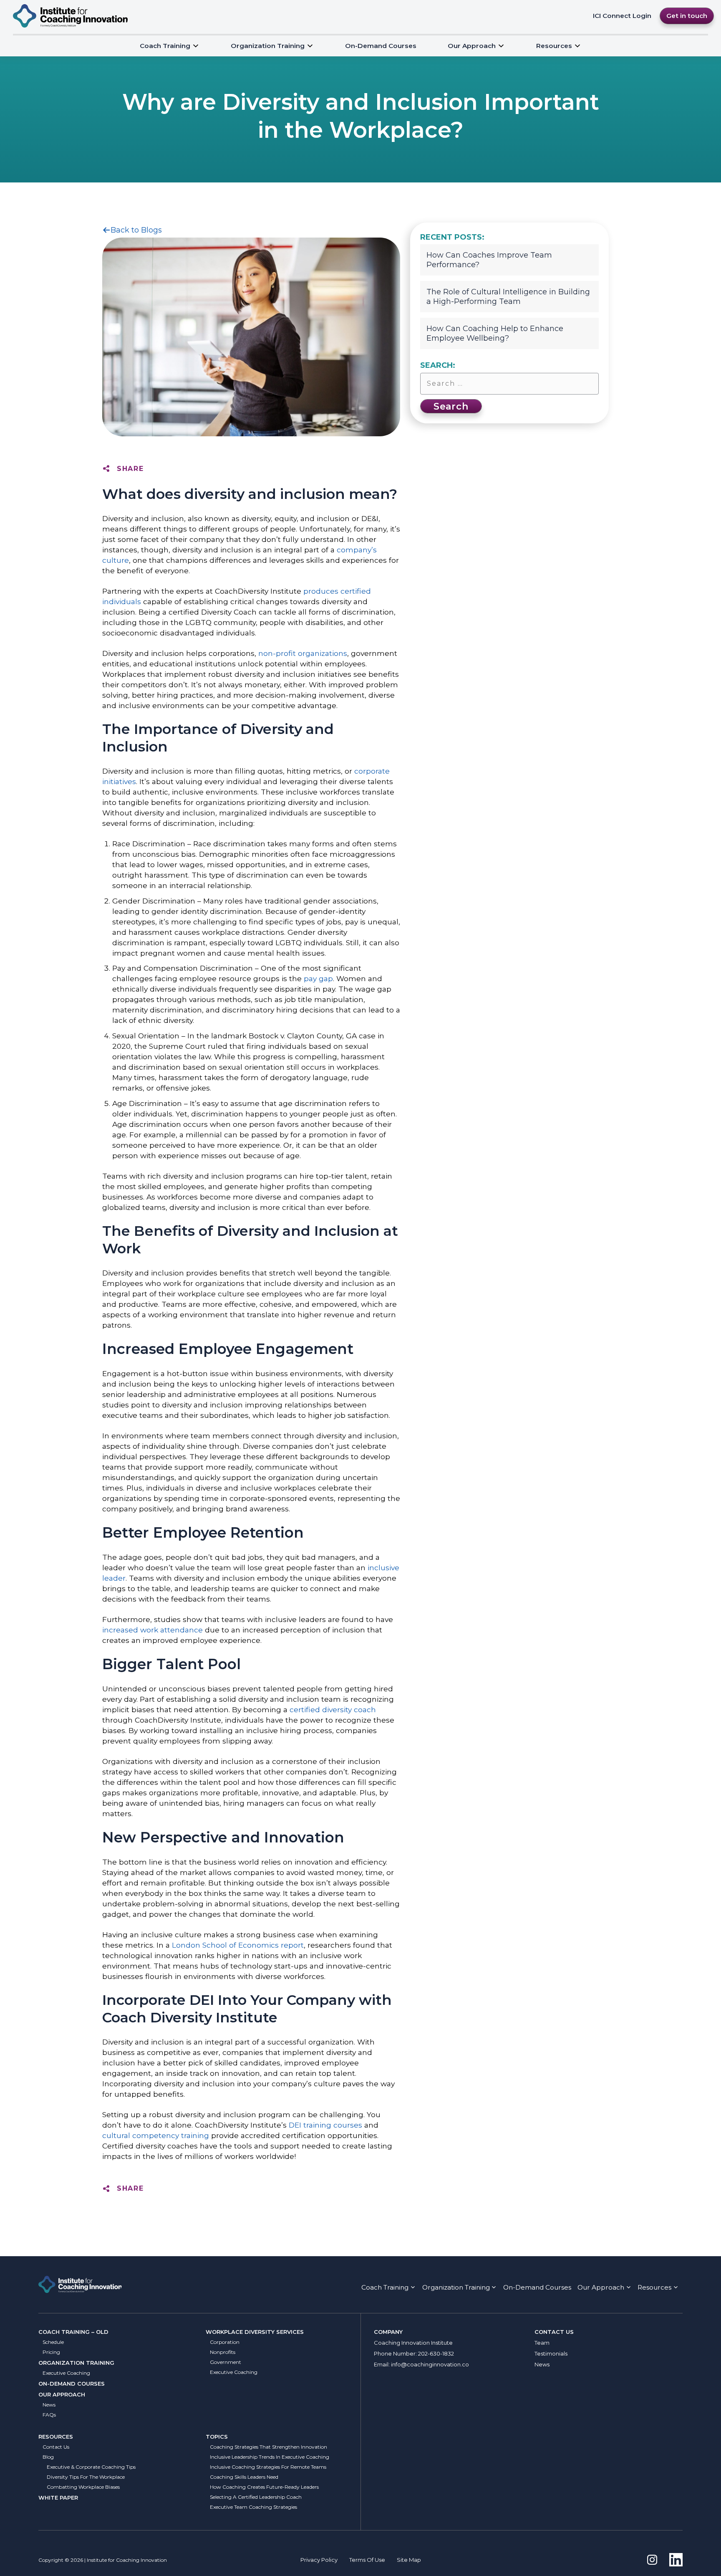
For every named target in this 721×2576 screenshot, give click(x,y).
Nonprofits (223, 2352)
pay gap (318, 978)
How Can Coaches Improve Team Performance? (489, 260)
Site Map (409, 2560)
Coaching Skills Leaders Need (244, 2477)
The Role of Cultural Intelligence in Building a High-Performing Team (508, 297)
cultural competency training (156, 2135)
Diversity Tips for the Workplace (86, 2477)
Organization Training (268, 46)
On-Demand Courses (381, 46)
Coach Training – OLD (73, 2332)
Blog (48, 2457)
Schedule (53, 2342)
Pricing (51, 2352)
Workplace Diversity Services (255, 2332)
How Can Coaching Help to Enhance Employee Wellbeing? (495, 333)
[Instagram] (652, 2560)
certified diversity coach (333, 1709)
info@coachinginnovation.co (430, 2364)
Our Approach (472, 46)
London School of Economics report (238, 1945)
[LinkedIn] (676, 2560)
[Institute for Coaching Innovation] (70, 16)
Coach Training (165, 46)
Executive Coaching (66, 2373)
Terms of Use (367, 2560)
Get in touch (687, 16)
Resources (56, 2437)
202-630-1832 (436, 2353)
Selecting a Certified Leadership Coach (256, 2497)
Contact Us (56, 2447)
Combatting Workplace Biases (83, 2487)
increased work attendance (153, 1630)
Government (226, 2362)
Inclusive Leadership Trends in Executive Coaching (270, 2457)
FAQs (49, 2415)
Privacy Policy (319, 2560)
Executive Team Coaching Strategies (253, 2507)
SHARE (130, 469)
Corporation (225, 2342)
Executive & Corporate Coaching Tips (91, 2467)
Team (542, 2343)
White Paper (58, 2498)
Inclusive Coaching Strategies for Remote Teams (268, 2467)
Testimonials (551, 2353)
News (49, 2405)
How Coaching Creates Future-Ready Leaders (264, 2487)
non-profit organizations (303, 653)
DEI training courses (325, 2125)
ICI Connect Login (622, 16)
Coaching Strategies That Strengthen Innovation (268, 2447)
